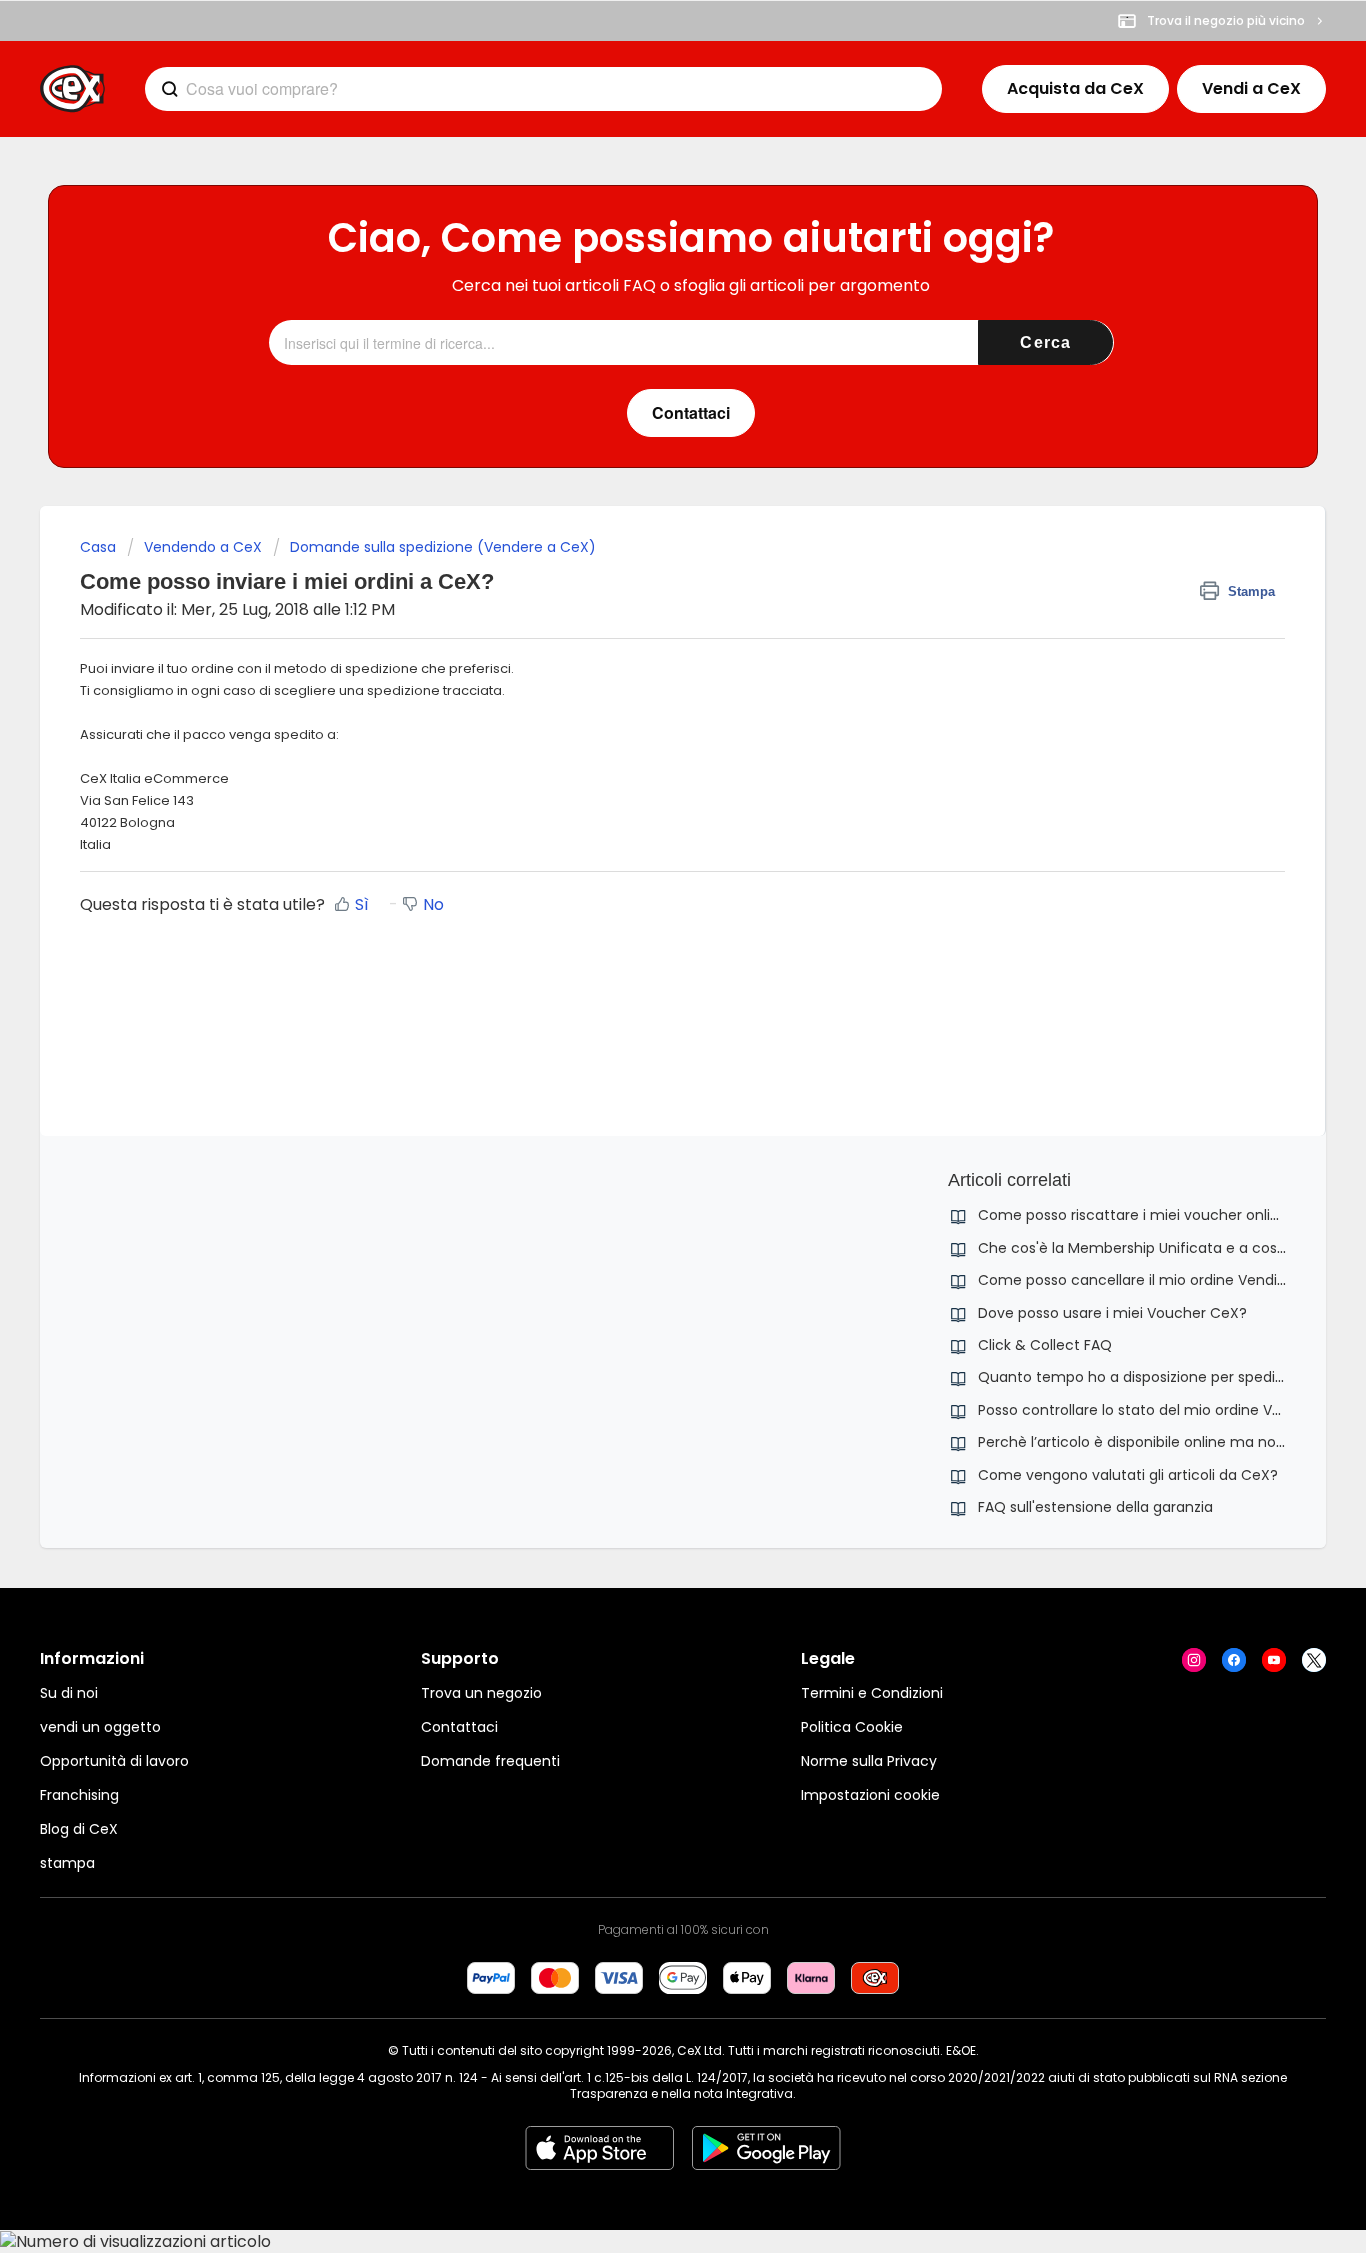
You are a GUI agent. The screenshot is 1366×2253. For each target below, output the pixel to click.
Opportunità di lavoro (114, 1761)
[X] (1314, 1660)
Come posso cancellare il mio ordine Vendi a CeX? (1154, 1280)
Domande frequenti (490, 1761)
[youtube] (1274, 1660)
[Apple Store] (599, 2148)
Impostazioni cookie (870, 1795)
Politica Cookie (852, 1727)
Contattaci (459, 1727)
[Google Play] (766, 2148)
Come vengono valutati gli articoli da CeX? (1128, 1475)
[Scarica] (646, 887)
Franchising (79, 1795)
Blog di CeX (79, 1829)
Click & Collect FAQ (1045, 1345)
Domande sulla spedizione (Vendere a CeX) (443, 547)
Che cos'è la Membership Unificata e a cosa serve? (1157, 1248)
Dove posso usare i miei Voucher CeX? (1112, 1313)
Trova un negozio (481, 1693)
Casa (98, 547)
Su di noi (69, 1693)
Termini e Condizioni (872, 1693)
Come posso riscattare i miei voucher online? (1137, 1215)
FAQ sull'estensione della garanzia (1095, 1507)
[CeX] (72, 89)
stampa (67, 1863)
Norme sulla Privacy (869, 1761)
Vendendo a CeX (203, 547)
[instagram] (1194, 1660)
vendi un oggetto (100, 1727)
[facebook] (1234, 1660)
